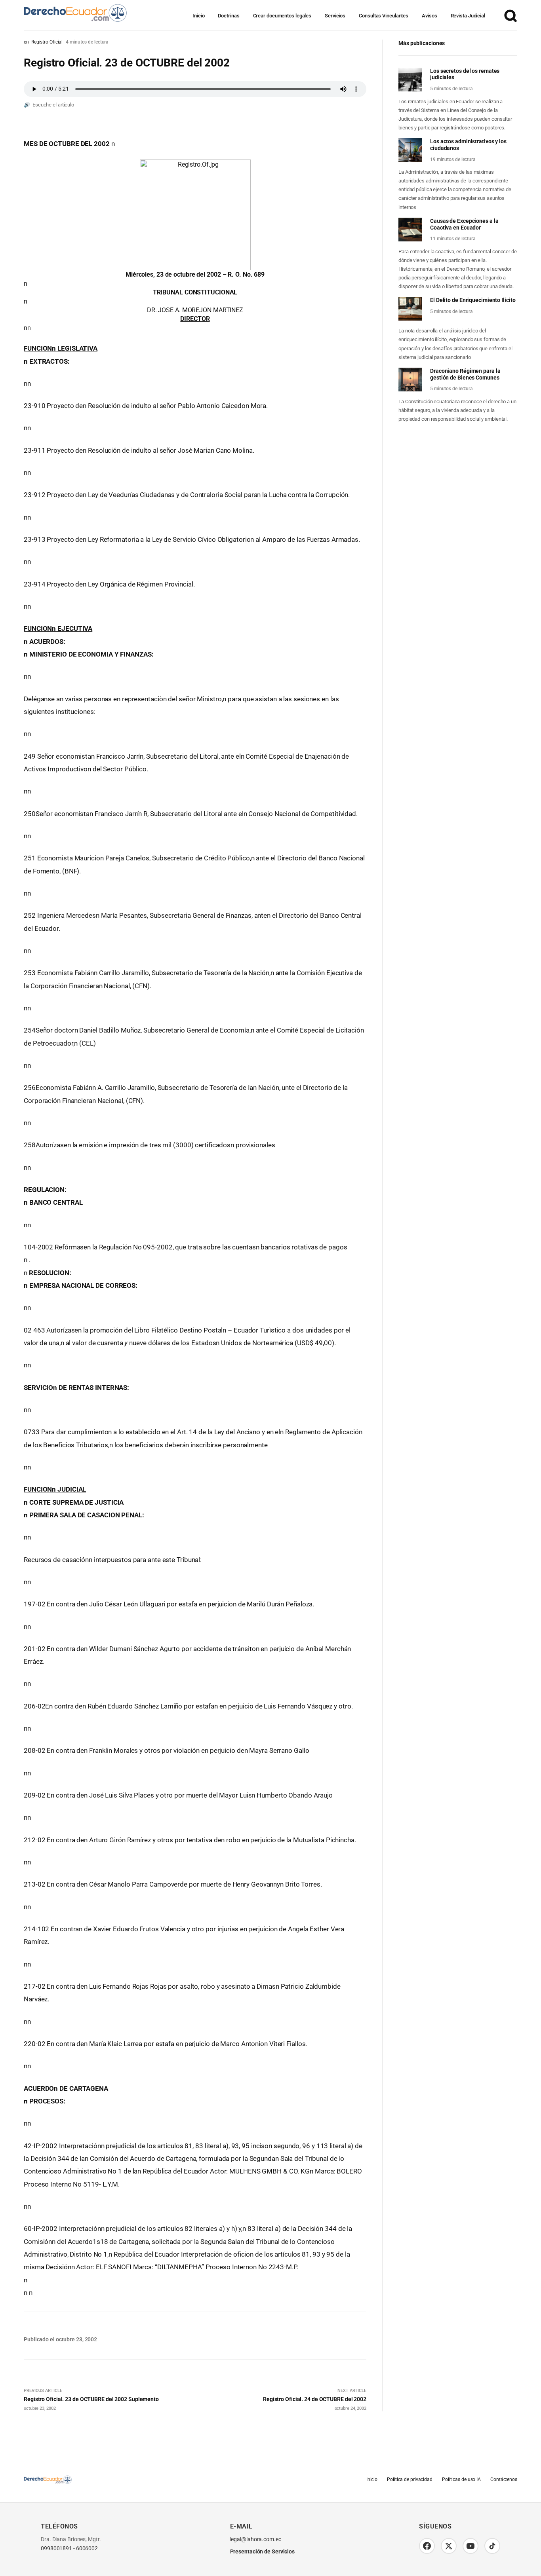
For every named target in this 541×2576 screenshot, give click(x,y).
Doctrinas (229, 16)
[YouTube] (471, 2546)
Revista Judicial (468, 16)
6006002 (87, 2549)
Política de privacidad (410, 2480)
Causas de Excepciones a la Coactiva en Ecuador (464, 224)
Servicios (335, 16)
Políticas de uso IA (461, 2480)
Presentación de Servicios (263, 2552)
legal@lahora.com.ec (256, 2539)
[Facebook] (427, 2546)
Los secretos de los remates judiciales (465, 74)
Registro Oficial (47, 42)
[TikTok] (492, 2546)
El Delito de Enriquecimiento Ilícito (473, 300)
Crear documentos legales (282, 16)
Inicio (198, 16)
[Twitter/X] (449, 2546)
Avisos (429, 16)
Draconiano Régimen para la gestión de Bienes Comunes (465, 374)
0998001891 (56, 2549)
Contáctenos (504, 2480)
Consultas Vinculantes (384, 16)
